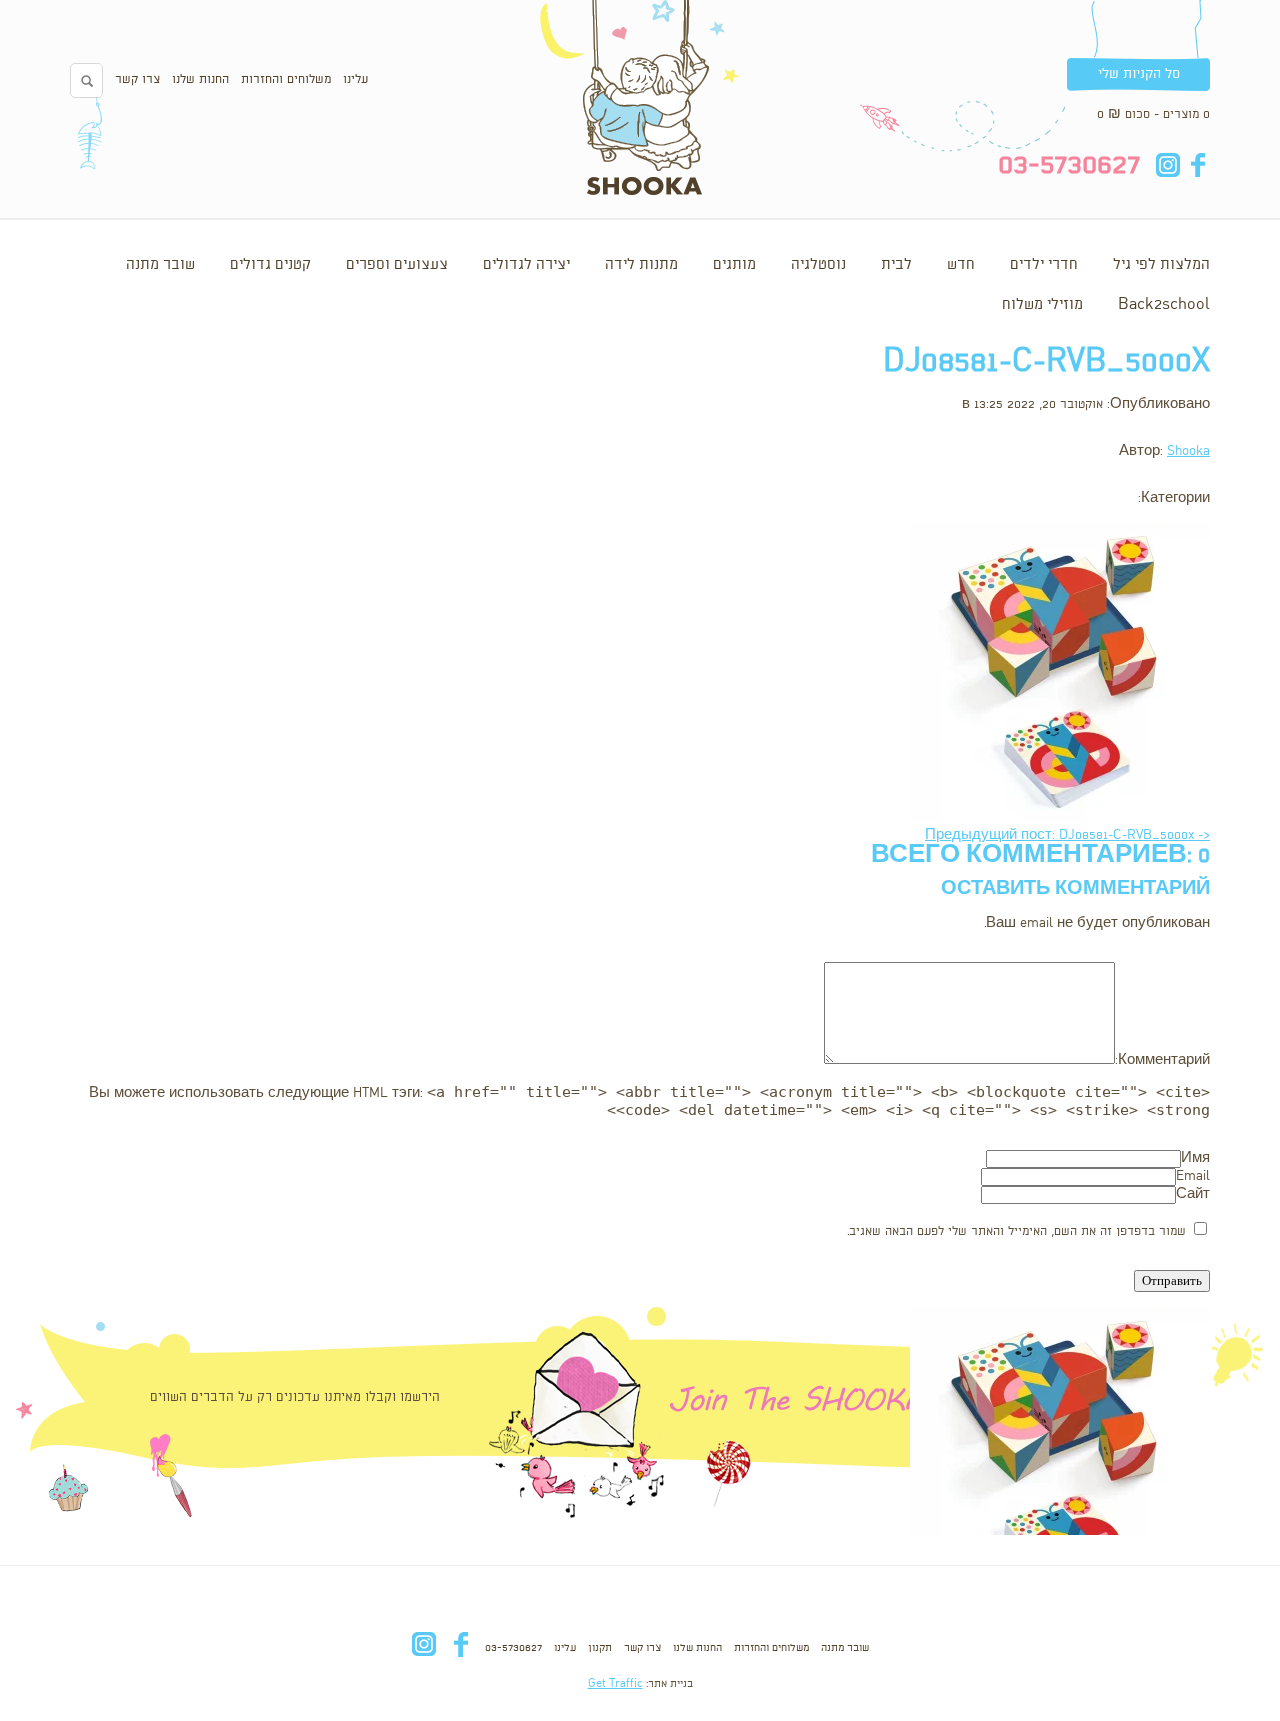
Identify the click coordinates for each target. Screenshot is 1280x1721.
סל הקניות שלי (1139, 74)
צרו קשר (137, 79)
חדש (961, 265)
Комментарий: (1162, 1060)
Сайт (1193, 1194)
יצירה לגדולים (526, 265)
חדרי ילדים (1044, 265)
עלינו (355, 79)
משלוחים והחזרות (286, 79)
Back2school (1164, 305)
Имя (1195, 1158)
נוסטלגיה (818, 265)
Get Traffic (615, 1684)
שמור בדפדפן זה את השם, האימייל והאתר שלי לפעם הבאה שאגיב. (1016, 1231)
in (1167, 165)
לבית (896, 265)
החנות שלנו (200, 79)
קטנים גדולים (270, 265)
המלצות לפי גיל (1161, 265)
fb (1197, 165)
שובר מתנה (160, 265)
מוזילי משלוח (1042, 305)
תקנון (600, 1648)
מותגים (734, 265)
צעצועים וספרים (397, 265)
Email (1193, 1176)
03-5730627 (513, 1648)
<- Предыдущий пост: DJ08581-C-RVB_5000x (1067, 835)
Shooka (1188, 451)
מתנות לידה (641, 265)
